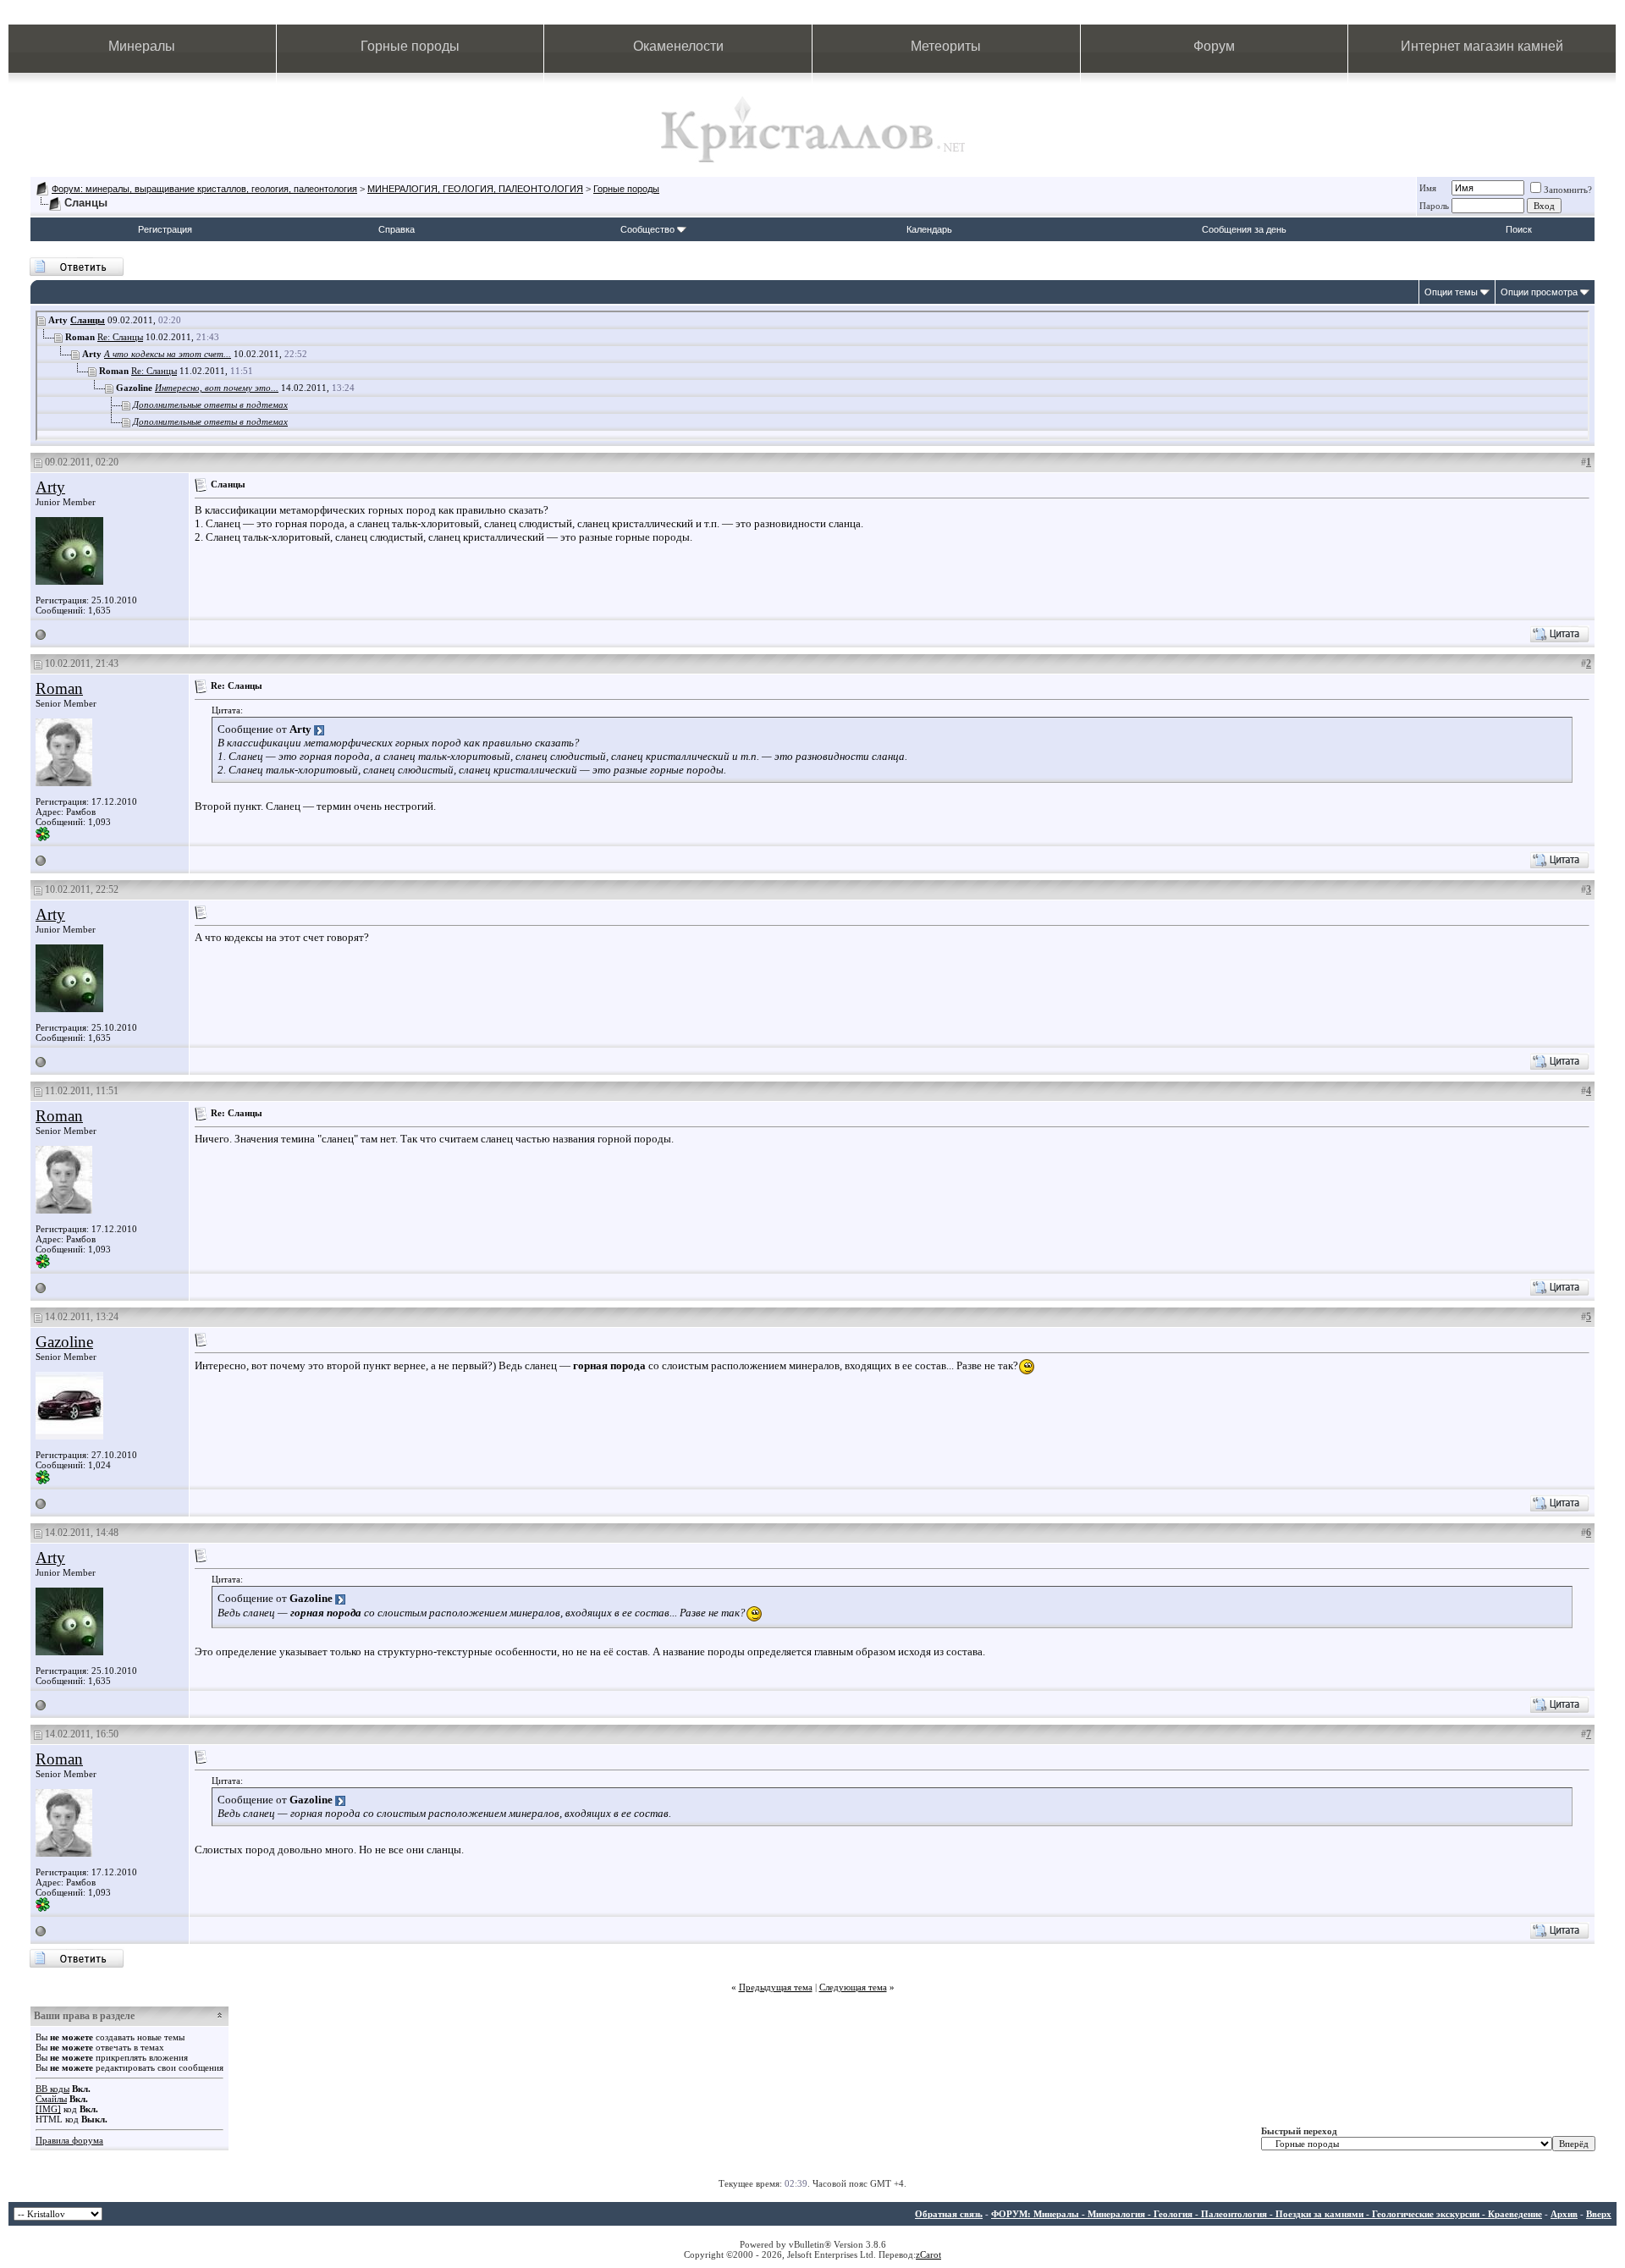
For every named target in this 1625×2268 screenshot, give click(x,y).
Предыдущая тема (776, 1987)
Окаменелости (678, 46)
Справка (397, 229)
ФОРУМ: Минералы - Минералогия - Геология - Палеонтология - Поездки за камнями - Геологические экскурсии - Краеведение (1267, 2214)
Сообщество (647, 229)
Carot (931, 2254)
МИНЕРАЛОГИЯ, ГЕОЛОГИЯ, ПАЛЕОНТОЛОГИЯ (475, 189)
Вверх (1599, 2214)
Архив (1564, 2214)
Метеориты (946, 46)
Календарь (929, 229)
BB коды (52, 2089)
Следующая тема (853, 1987)
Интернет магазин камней (1482, 46)
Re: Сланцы (120, 337)
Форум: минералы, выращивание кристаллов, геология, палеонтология (204, 189)
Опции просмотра (1539, 292)
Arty (50, 487)
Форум (1214, 46)
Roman (59, 688)
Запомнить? (1568, 190)
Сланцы (88, 320)
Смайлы (51, 2099)
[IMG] (48, 2109)
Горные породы (410, 46)
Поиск (1519, 229)
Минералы (142, 46)
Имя (1428, 188)
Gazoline (64, 1342)
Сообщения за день (1244, 229)
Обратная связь (949, 2214)
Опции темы (1451, 292)
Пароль (1434, 206)
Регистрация (165, 229)
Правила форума (69, 2140)
